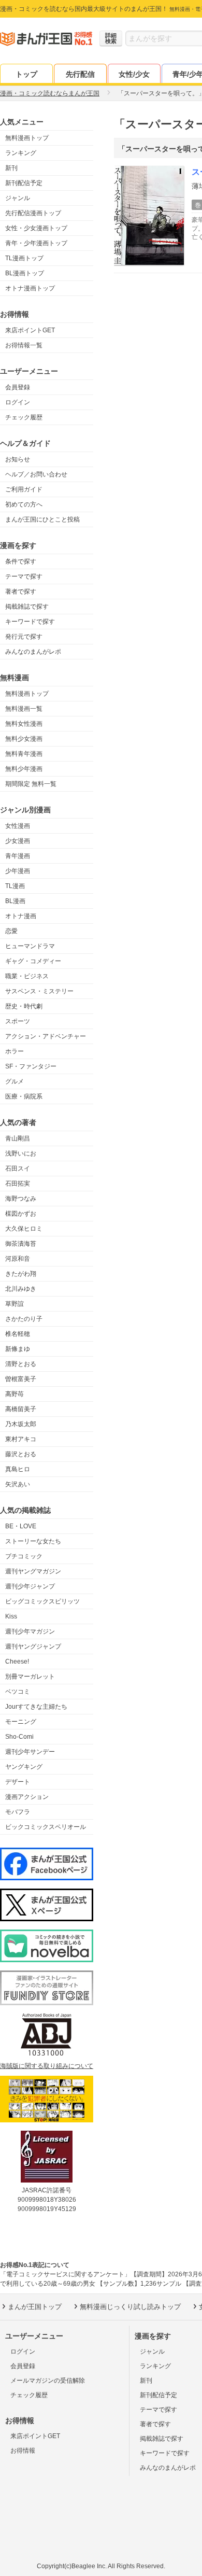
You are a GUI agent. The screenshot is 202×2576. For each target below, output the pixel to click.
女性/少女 (134, 74)
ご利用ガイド (24, 489)
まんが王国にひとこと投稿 (42, 519)
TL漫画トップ (24, 258)
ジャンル (18, 198)
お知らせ (18, 459)
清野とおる (21, 1364)
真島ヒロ (18, 1469)
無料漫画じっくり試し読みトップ (130, 2307)
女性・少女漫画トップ (36, 228)
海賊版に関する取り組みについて (47, 2066)
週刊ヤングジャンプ (33, 1646)
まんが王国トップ (35, 2307)
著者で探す (21, 592)
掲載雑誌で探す (27, 607)
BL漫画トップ (25, 273)
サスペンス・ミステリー (39, 991)
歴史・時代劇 (24, 1006)
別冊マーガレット (30, 1677)
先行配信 (80, 74)
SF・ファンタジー (31, 1066)
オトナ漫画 (21, 916)
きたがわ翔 (21, 1274)
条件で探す (21, 561)
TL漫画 (15, 886)
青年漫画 (18, 856)
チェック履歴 (24, 417)
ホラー (15, 1051)
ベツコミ (18, 1692)
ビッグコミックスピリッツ (42, 1601)
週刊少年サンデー (30, 1752)
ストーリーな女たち (33, 1541)
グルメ (15, 1081)
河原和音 (18, 1259)
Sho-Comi (19, 1737)
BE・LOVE (21, 1526)
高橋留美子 (21, 1409)
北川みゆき (21, 1289)
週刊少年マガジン (30, 1631)
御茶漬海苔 (21, 1244)
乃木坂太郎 (21, 1424)
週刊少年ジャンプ (30, 1586)
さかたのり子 (24, 1319)
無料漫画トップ (27, 138)
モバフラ (18, 1812)
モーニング (21, 1722)
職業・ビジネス (27, 976)
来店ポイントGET (30, 330)
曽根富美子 (21, 1379)
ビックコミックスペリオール (46, 1827)
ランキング (21, 153)
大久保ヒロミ (24, 1229)
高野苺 (15, 1394)
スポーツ (18, 1021)
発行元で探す (24, 637)
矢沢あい (18, 1484)
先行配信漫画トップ (33, 213)
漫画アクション (27, 1797)
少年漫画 (18, 871)
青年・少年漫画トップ (36, 243)
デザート (18, 1782)
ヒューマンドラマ (30, 946)
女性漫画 (18, 826)
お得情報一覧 (24, 345)
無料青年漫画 (24, 754)
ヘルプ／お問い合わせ (36, 474)
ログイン (18, 402)
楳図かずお (21, 1214)
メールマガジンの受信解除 (48, 2381)
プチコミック (24, 1556)
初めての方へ (24, 504)
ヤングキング (24, 1767)
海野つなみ (21, 1199)
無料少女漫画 (24, 739)
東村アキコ (21, 1439)
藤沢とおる (21, 1454)
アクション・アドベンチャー (46, 1036)
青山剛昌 (18, 1138)
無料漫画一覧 (24, 709)
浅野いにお (21, 1153)
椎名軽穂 (18, 1334)
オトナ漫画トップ (30, 288)
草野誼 (15, 1304)
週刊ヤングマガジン (33, 1571)
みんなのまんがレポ (33, 652)
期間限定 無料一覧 (31, 784)
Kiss (11, 1616)
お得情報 (23, 2451)
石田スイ (18, 1169)
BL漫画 (15, 901)
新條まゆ (18, 1349)
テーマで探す (24, 576)
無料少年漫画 (24, 769)
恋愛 (11, 931)
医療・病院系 (24, 1096)
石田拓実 (18, 1184)
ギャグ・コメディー (33, 961)
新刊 (11, 168)
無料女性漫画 (24, 724)
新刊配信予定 (24, 183)
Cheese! (17, 1662)
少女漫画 (18, 841)
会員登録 (18, 387)
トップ (26, 74)
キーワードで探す (30, 622)
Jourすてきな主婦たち (36, 1707)
